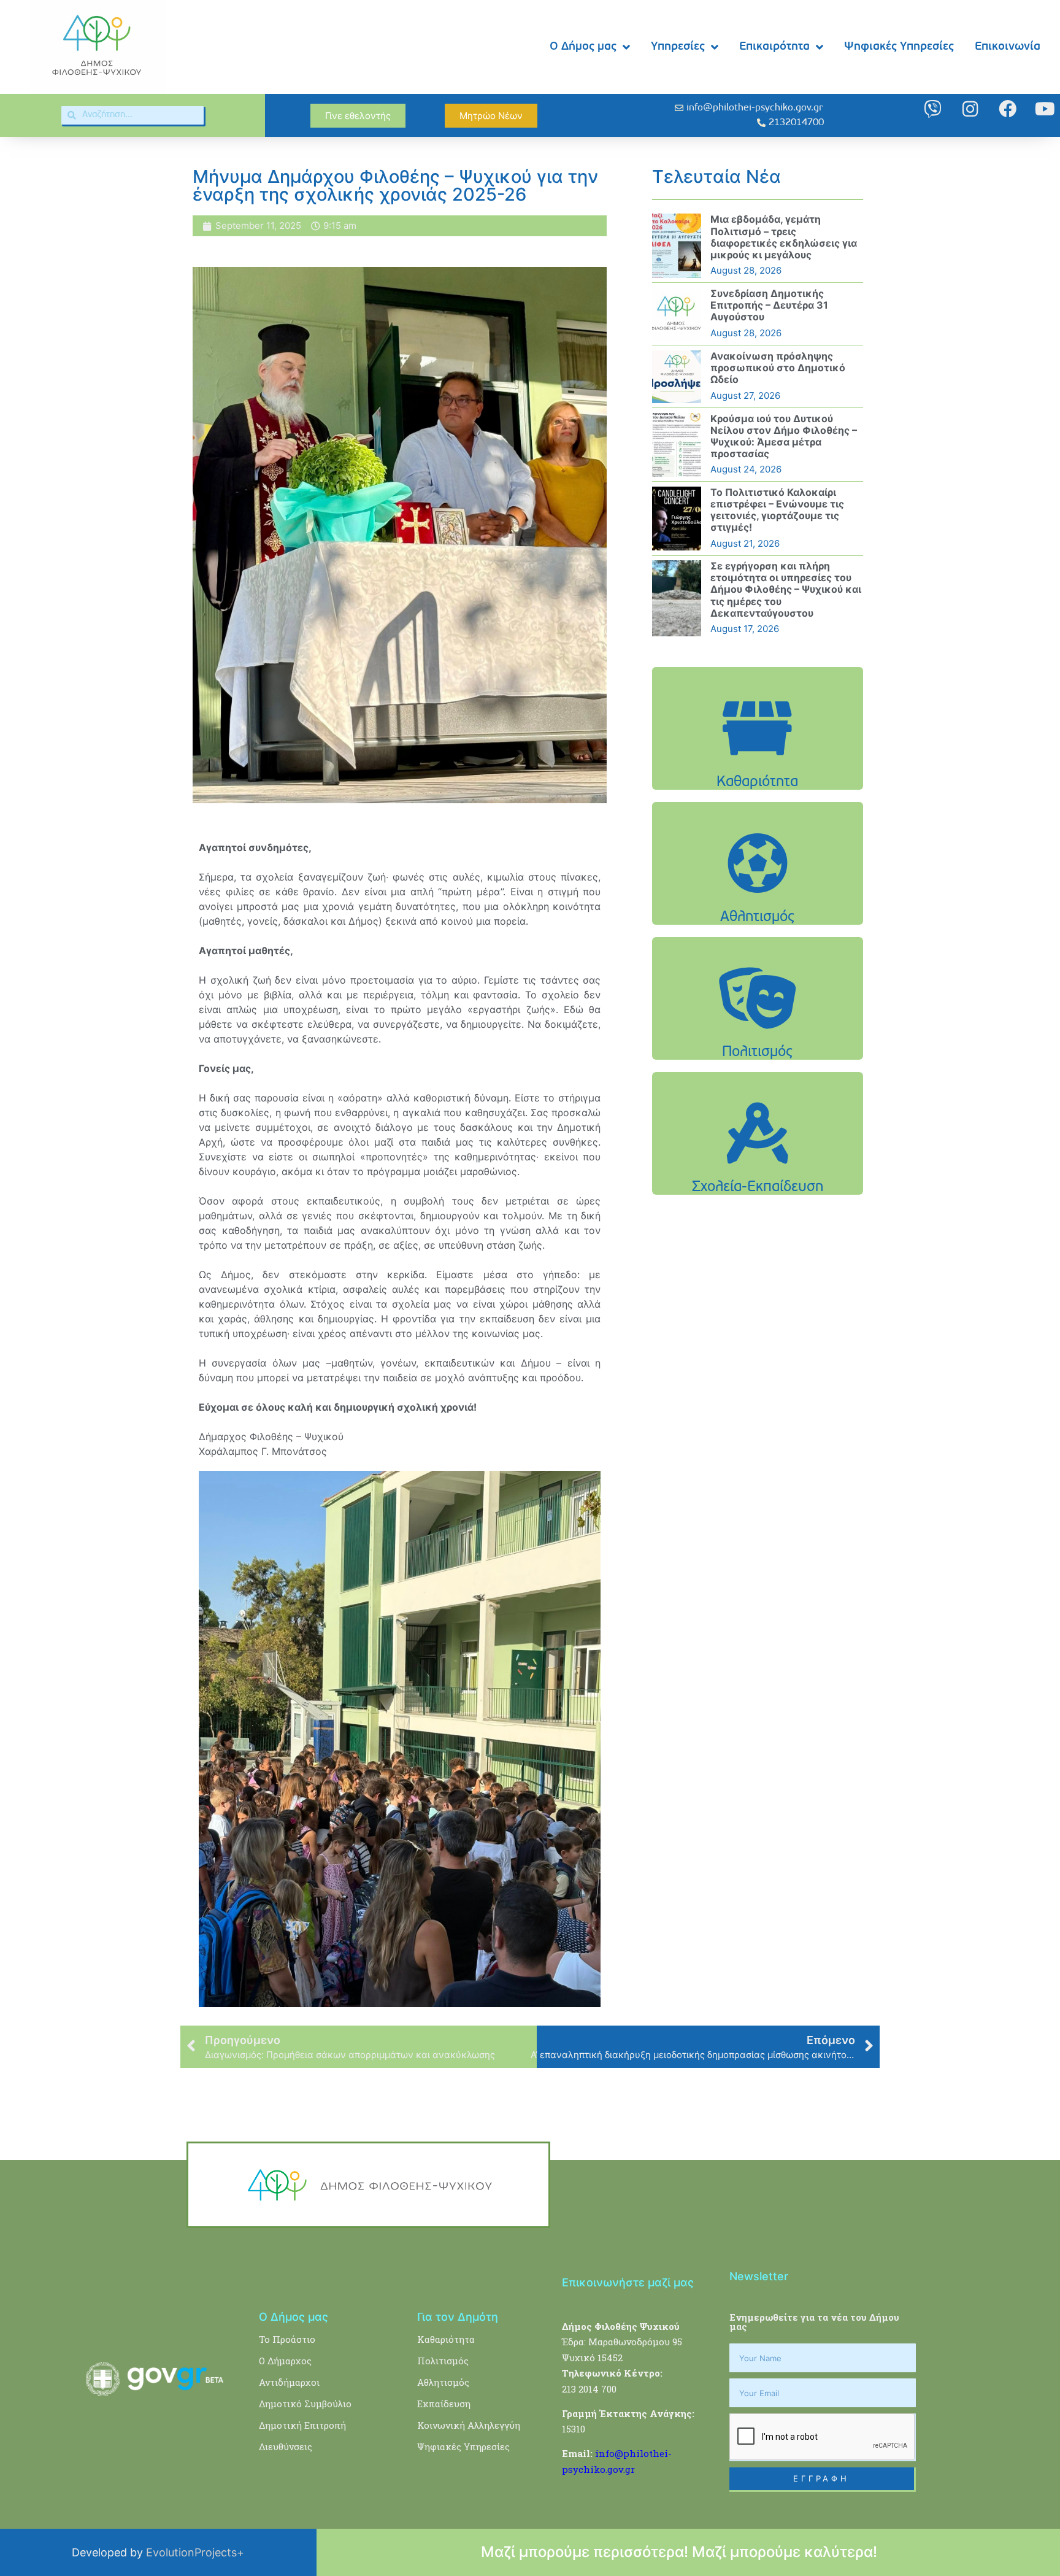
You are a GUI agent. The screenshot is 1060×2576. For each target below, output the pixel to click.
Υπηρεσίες (678, 47)
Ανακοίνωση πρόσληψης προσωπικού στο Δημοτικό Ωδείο (778, 368)
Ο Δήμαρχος (285, 2361)
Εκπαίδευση (444, 2404)
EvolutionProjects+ (195, 2552)
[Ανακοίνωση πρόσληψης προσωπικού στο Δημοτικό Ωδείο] (677, 377)
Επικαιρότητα (774, 47)
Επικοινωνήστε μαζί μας (628, 2282)
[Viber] (933, 109)
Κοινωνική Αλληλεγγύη (469, 2425)
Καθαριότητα (446, 2339)
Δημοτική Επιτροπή (302, 2425)
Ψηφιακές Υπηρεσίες (899, 47)
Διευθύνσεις (286, 2447)
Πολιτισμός (443, 2361)
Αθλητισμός (443, 2382)
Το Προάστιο (287, 2339)
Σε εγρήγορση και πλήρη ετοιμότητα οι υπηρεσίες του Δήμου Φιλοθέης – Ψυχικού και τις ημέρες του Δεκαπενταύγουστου (786, 589)
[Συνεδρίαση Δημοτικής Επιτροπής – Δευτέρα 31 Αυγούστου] (677, 314)
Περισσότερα (758, 759)
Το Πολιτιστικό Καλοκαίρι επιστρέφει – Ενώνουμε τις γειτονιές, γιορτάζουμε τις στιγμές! (777, 510)
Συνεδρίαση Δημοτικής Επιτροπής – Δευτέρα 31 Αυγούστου (769, 305)
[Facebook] (1008, 109)
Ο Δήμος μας (583, 47)
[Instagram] (970, 109)
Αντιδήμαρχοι (289, 2382)
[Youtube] (1045, 109)
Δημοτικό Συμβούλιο (305, 2404)
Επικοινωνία (1008, 47)
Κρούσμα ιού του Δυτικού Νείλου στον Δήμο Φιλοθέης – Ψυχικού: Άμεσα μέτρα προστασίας (784, 436)
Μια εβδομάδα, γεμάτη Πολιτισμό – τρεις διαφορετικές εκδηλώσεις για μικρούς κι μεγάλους (784, 237)
